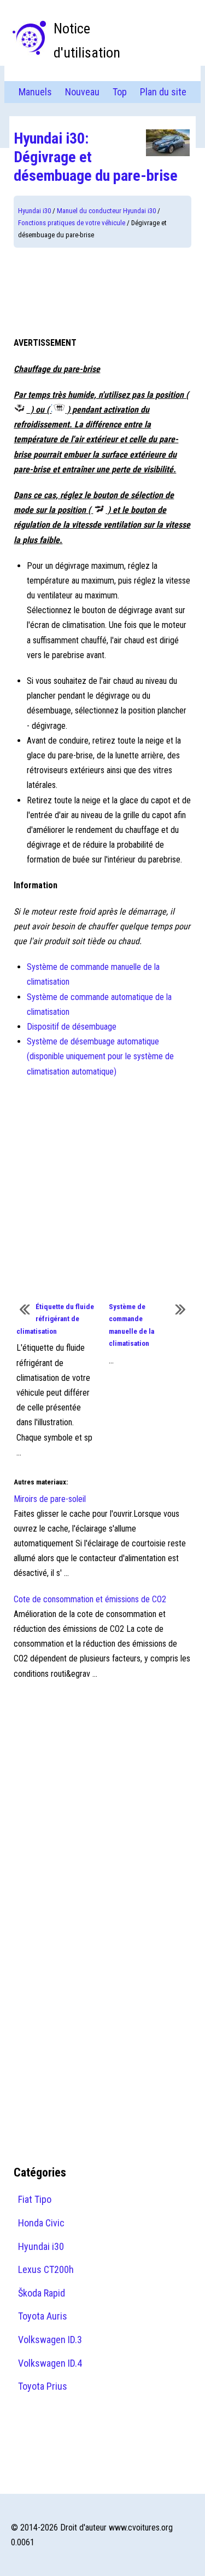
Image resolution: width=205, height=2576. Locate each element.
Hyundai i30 (34, 211)
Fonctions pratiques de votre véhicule (72, 223)
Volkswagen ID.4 (50, 2363)
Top (120, 92)
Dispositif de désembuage (72, 1027)
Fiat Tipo (35, 2199)
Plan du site (163, 92)
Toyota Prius (43, 2386)
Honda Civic (41, 2223)
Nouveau (82, 92)
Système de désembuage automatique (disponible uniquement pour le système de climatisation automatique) (100, 1056)
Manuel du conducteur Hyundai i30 (106, 211)
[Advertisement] (102, 292)
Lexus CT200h (46, 2269)
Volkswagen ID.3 (50, 2340)
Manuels (35, 92)
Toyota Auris (43, 2316)
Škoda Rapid (42, 2293)
